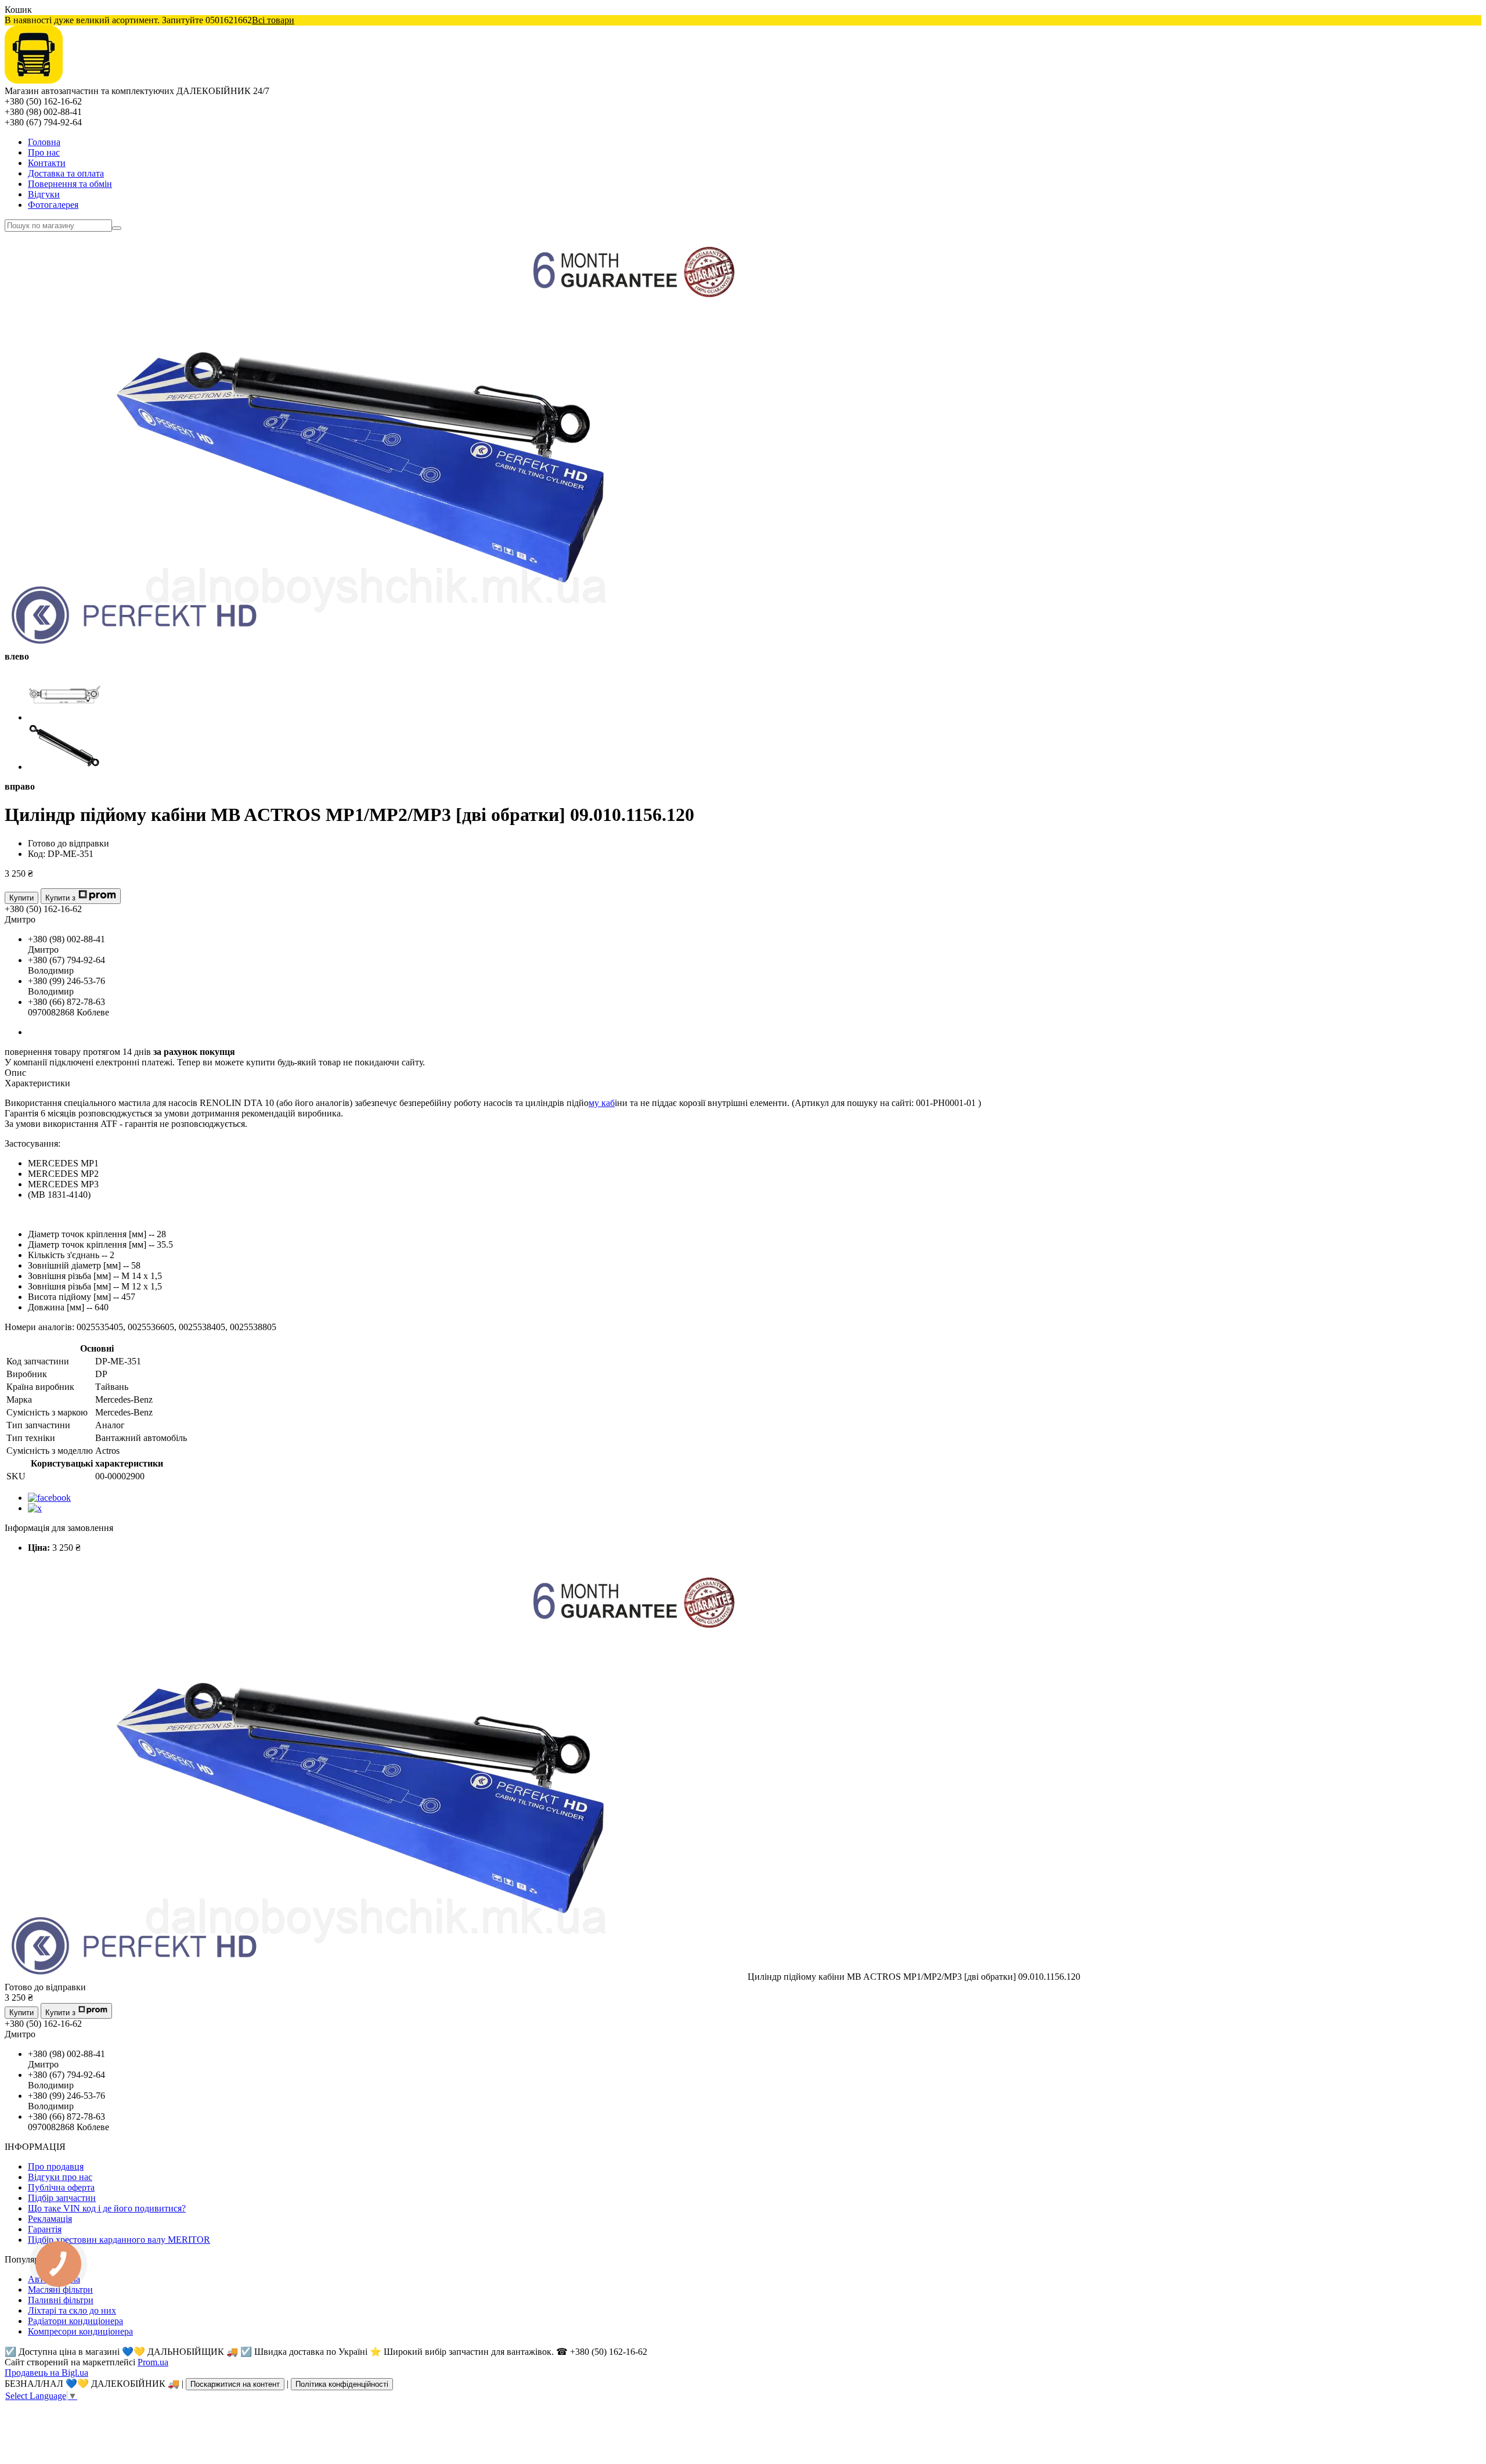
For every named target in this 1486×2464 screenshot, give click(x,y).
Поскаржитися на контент (235, 2384)
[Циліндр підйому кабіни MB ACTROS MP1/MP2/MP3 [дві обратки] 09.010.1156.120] (376, 1977)
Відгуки (44, 194)
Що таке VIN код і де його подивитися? (107, 2208)
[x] (35, 1508)
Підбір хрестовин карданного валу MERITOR (119, 2240)
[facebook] (49, 1498)
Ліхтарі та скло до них (72, 2310)
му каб (602, 1103)
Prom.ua (153, 2362)
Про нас (44, 152)
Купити (21, 898)
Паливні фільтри (61, 2300)
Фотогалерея (53, 205)
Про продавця (56, 2166)
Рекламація (50, 2219)
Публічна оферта (61, 2187)
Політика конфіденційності (342, 2384)
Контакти (47, 163)
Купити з (60, 898)
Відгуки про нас (60, 2177)
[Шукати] (117, 228)
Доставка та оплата (66, 173)
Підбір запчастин (62, 2198)
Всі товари (273, 20)
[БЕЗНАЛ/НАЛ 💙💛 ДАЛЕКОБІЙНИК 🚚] (34, 80)
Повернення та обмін (70, 184)
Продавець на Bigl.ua (46, 2373)
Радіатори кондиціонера (75, 2321)
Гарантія (45, 2229)
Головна (44, 142)
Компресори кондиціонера (80, 2331)
